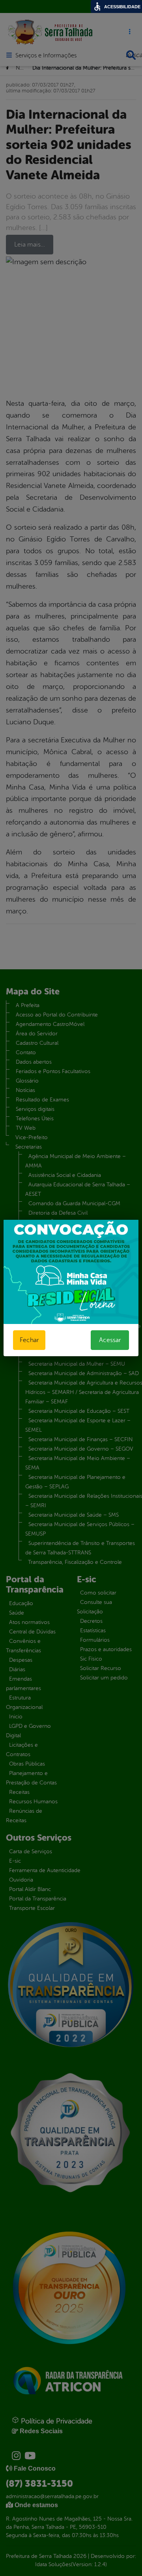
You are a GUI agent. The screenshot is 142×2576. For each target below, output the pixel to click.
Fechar (29, 1340)
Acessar (110, 1340)
